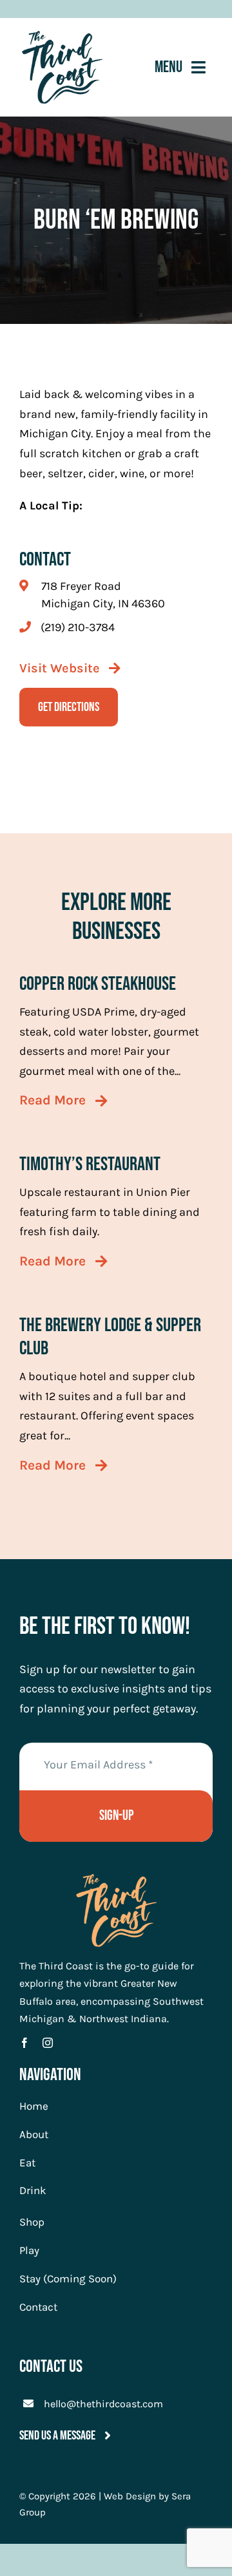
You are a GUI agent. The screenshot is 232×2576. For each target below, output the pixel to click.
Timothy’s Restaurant (90, 1164)
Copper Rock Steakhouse (98, 984)
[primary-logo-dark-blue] (62, 37)
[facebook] (24, 2043)
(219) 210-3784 (78, 627)
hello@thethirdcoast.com (103, 2404)
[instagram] (48, 2043)
